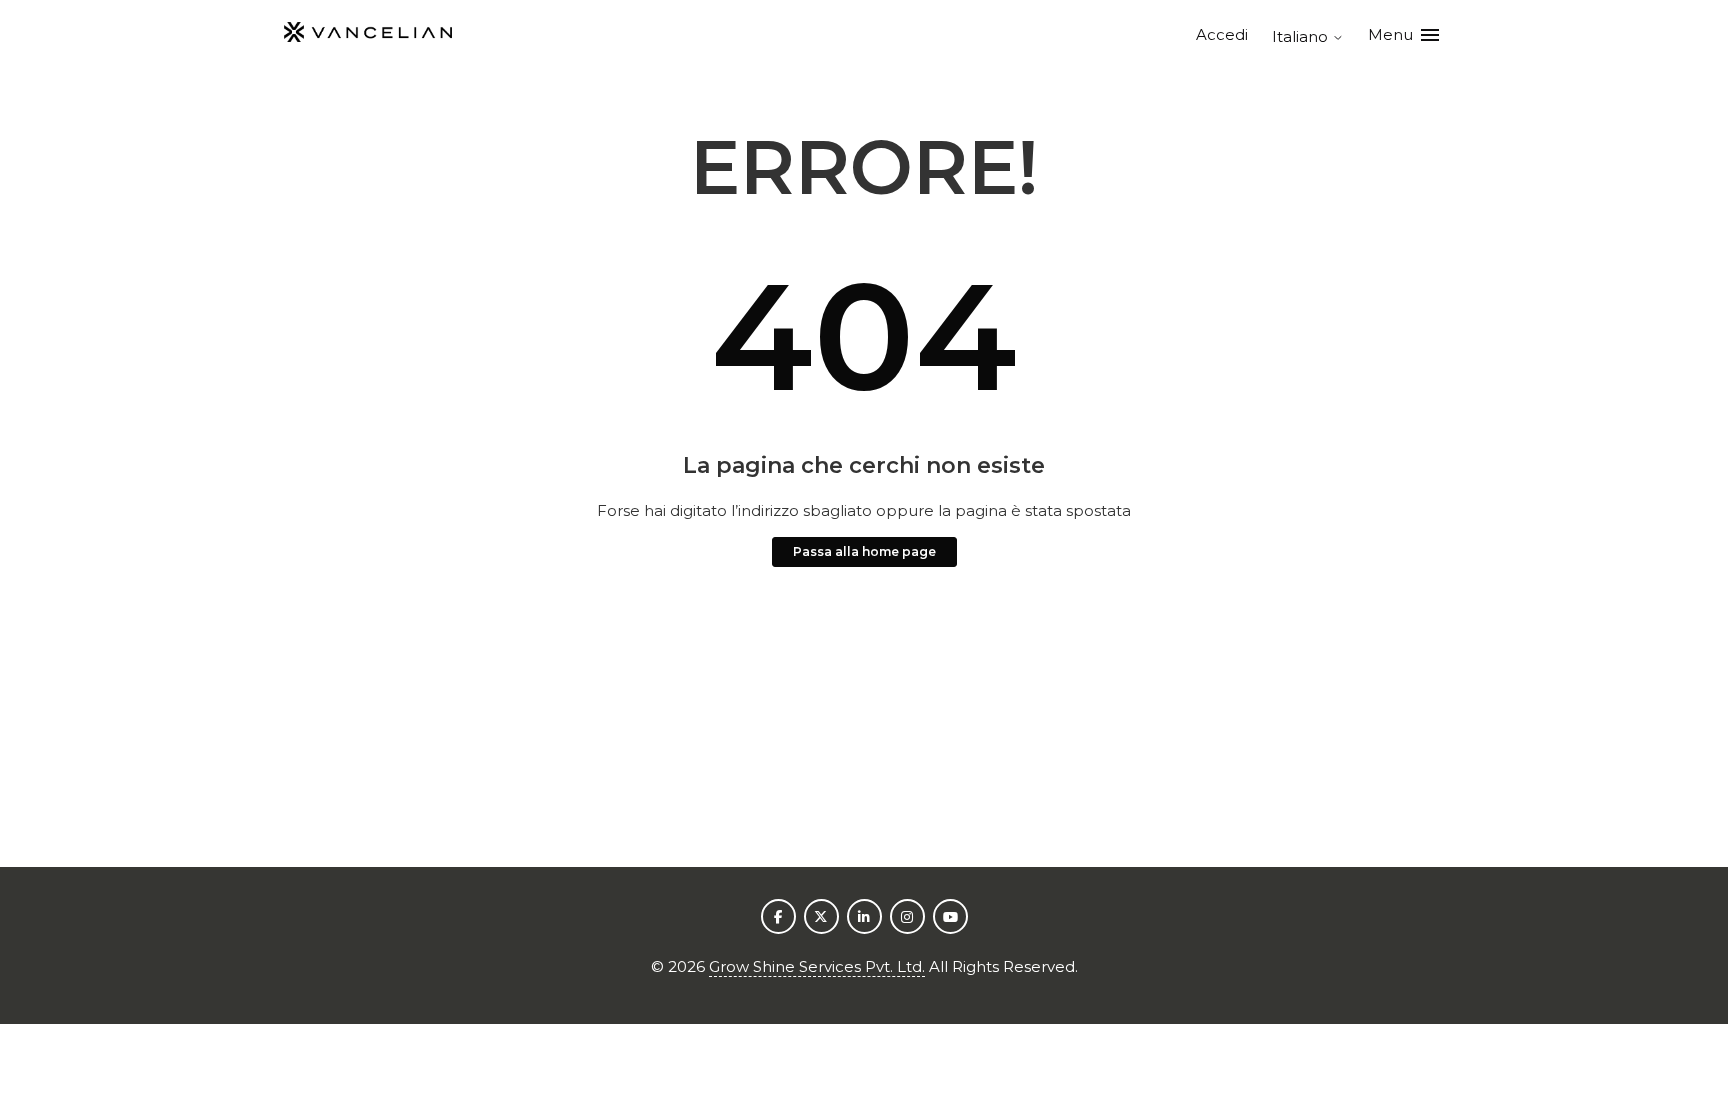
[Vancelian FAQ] (368, 35)
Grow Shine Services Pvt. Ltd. (817, 966)
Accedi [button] (1222, 34)
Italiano (1302, 36)
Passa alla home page (864, 551)
